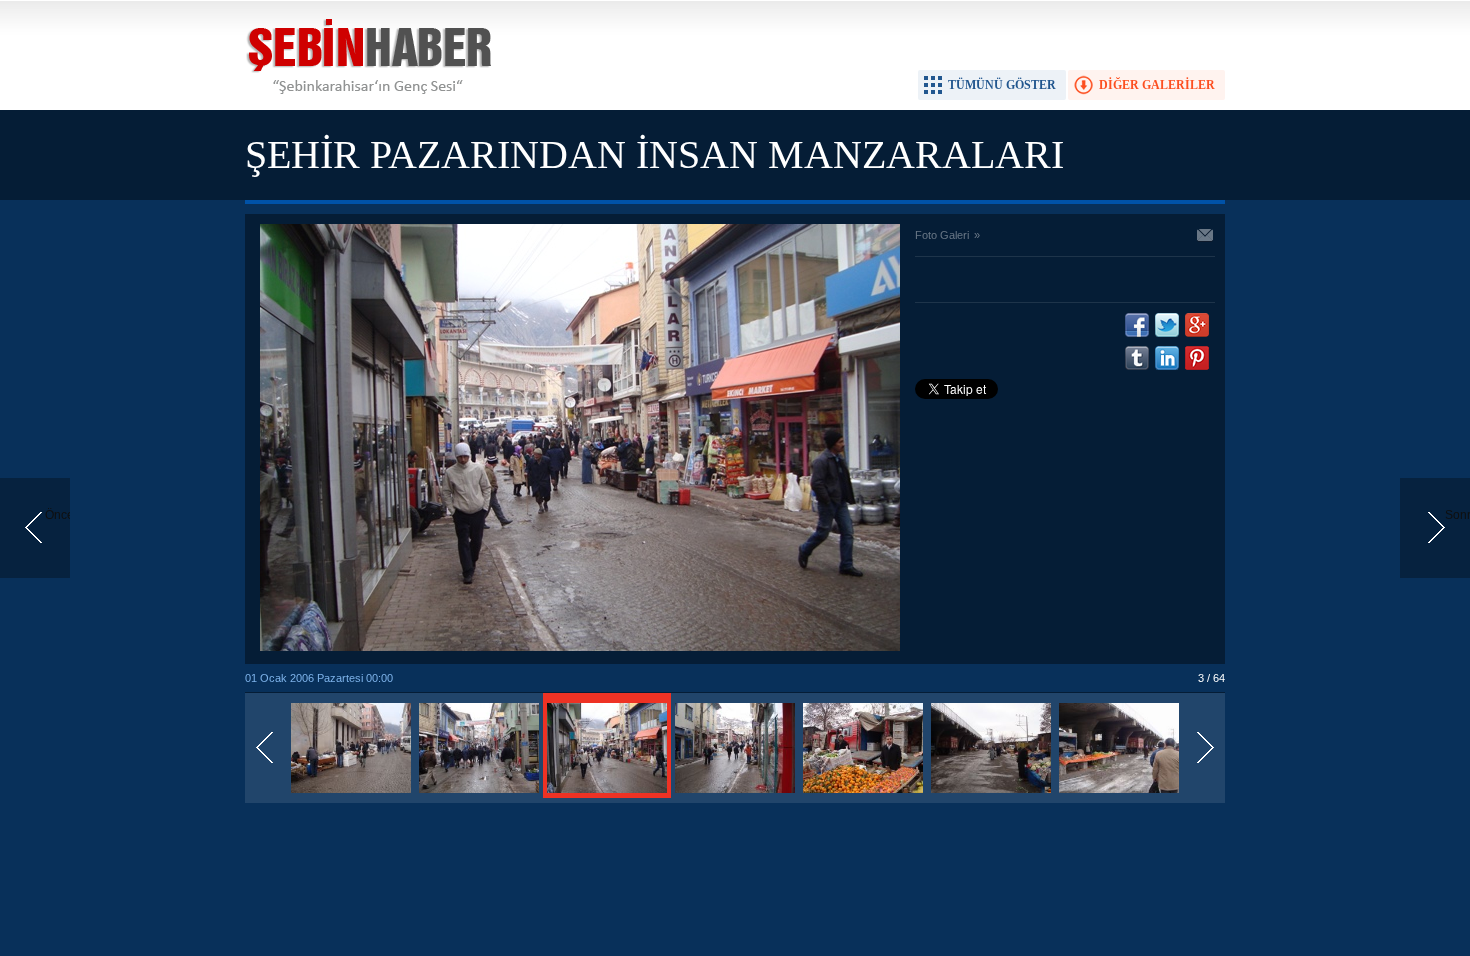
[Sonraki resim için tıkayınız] (580, 647)
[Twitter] (1167, 325)
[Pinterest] (1197, 358)
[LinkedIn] (1167, 358)
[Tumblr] (1137, 358)
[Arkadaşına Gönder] (1206, 237)
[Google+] (1197, 325)
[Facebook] (1137, 325)
